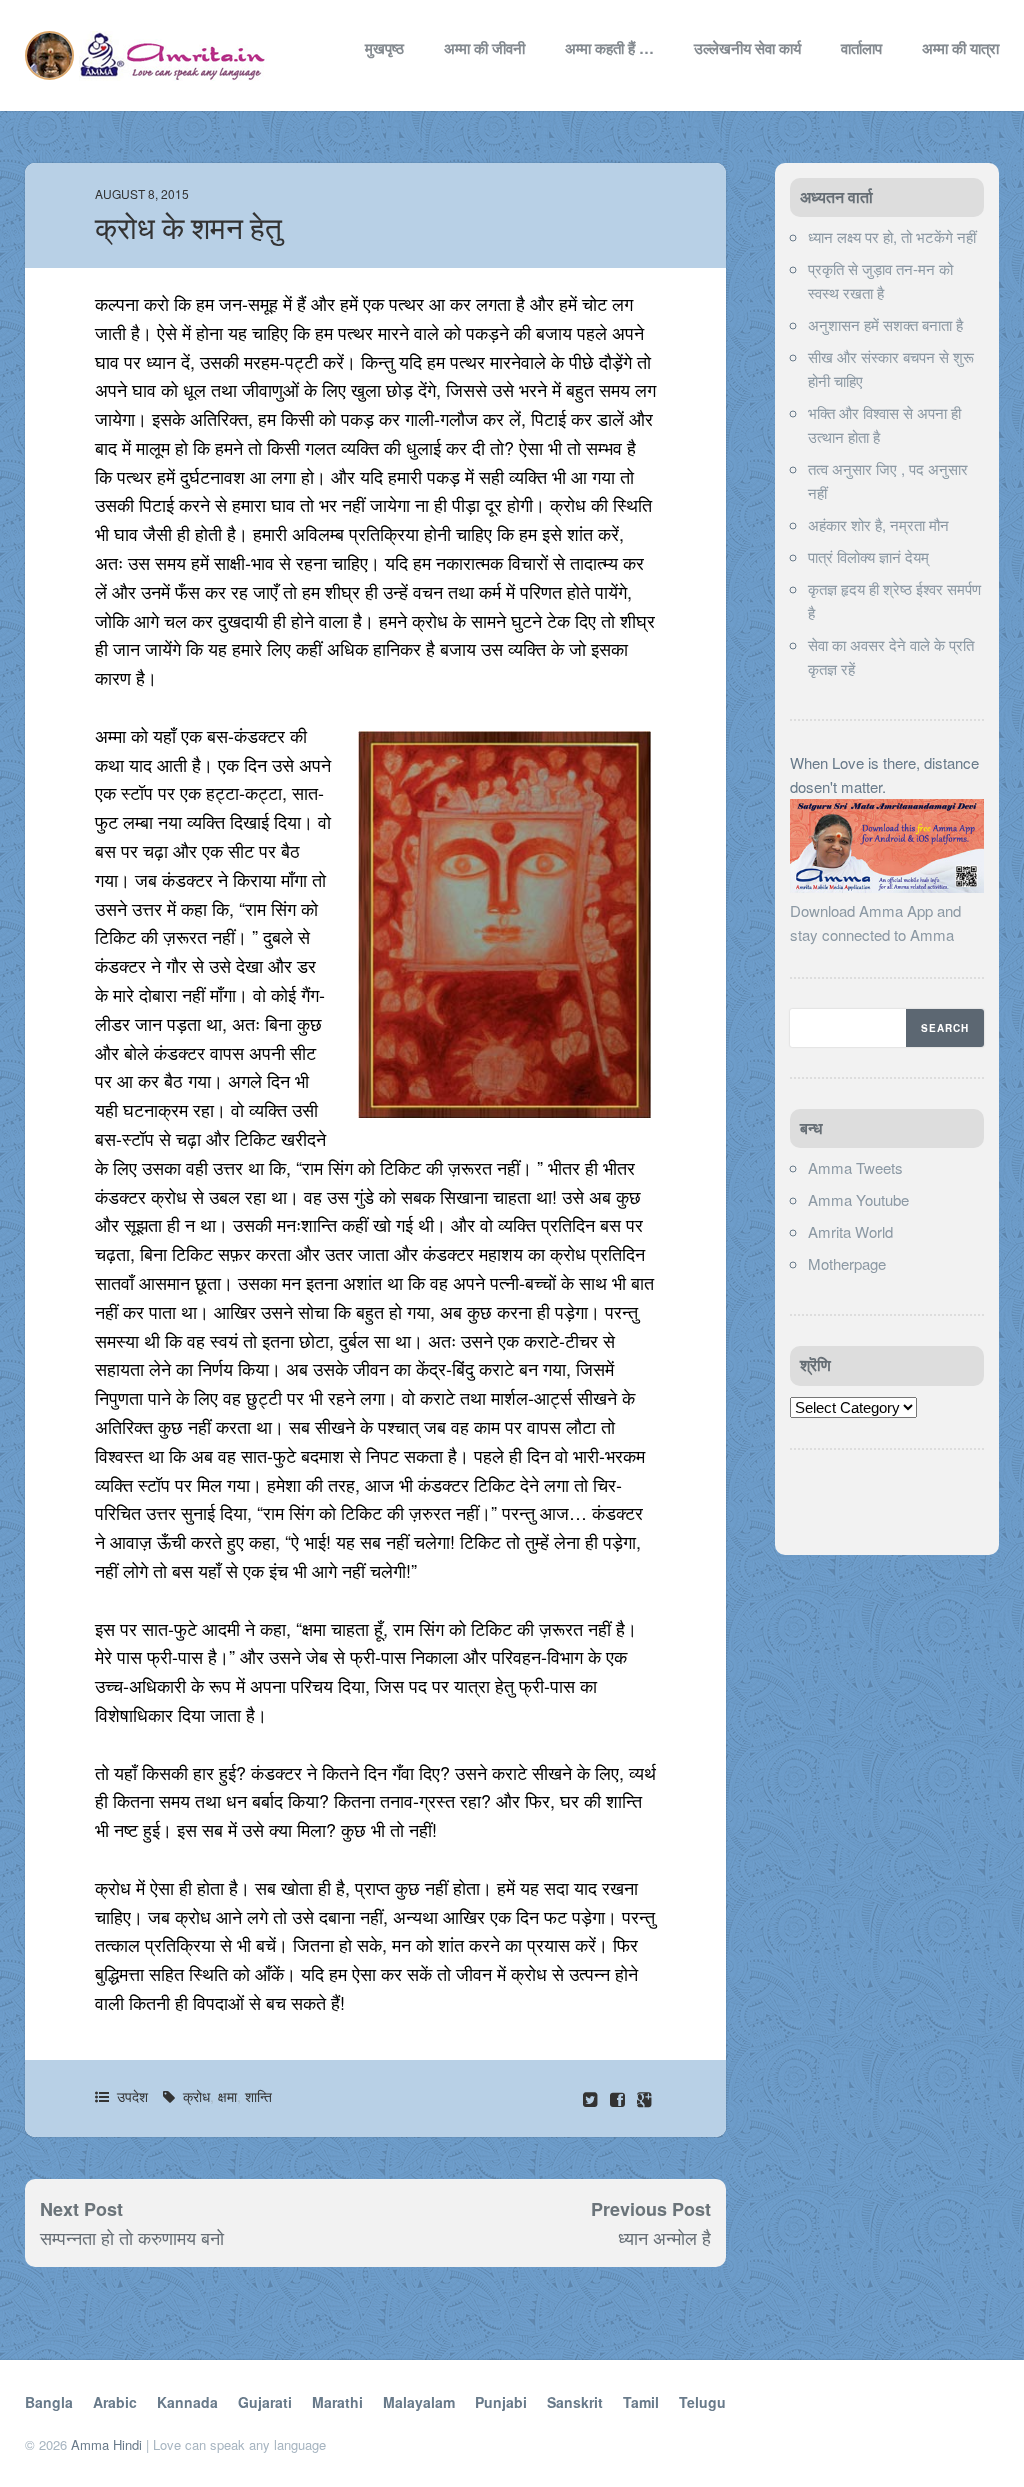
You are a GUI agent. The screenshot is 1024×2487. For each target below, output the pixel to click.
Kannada (187, 2402)
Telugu (702, 2402)
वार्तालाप (861, 48)
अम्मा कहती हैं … (609, 48)
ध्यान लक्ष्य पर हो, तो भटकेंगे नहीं (892, 236)
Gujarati (265, 2402)
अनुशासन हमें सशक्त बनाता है (885, 324)
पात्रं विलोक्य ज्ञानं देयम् (868, 556)
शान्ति (258, 2096)
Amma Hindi (106, 2444)
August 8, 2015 (142, 193)
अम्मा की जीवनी (484, 48)
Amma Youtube (858, 1199)
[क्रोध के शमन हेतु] (619, 2098)
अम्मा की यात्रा (960, 48)
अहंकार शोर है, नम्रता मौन (878, 524)
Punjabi (501, 2402)
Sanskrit (575, 2402)
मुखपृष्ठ (384, 48)
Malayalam (419, 2402)
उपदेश (132, 2096)
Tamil (641, 2402)
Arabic (115, 2402)
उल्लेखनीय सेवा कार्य (747, 48)
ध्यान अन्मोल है (664, 2237)
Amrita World (850, 1231)
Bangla (49, 2402)
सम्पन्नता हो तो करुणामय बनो (132, 2237)
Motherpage (847, 1263)
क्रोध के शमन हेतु (188, 228)
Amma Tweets (855, 1167)
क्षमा (227, 2096)
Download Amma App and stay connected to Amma (875, 922)
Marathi (337, 2402)
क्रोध (196, 2096)
